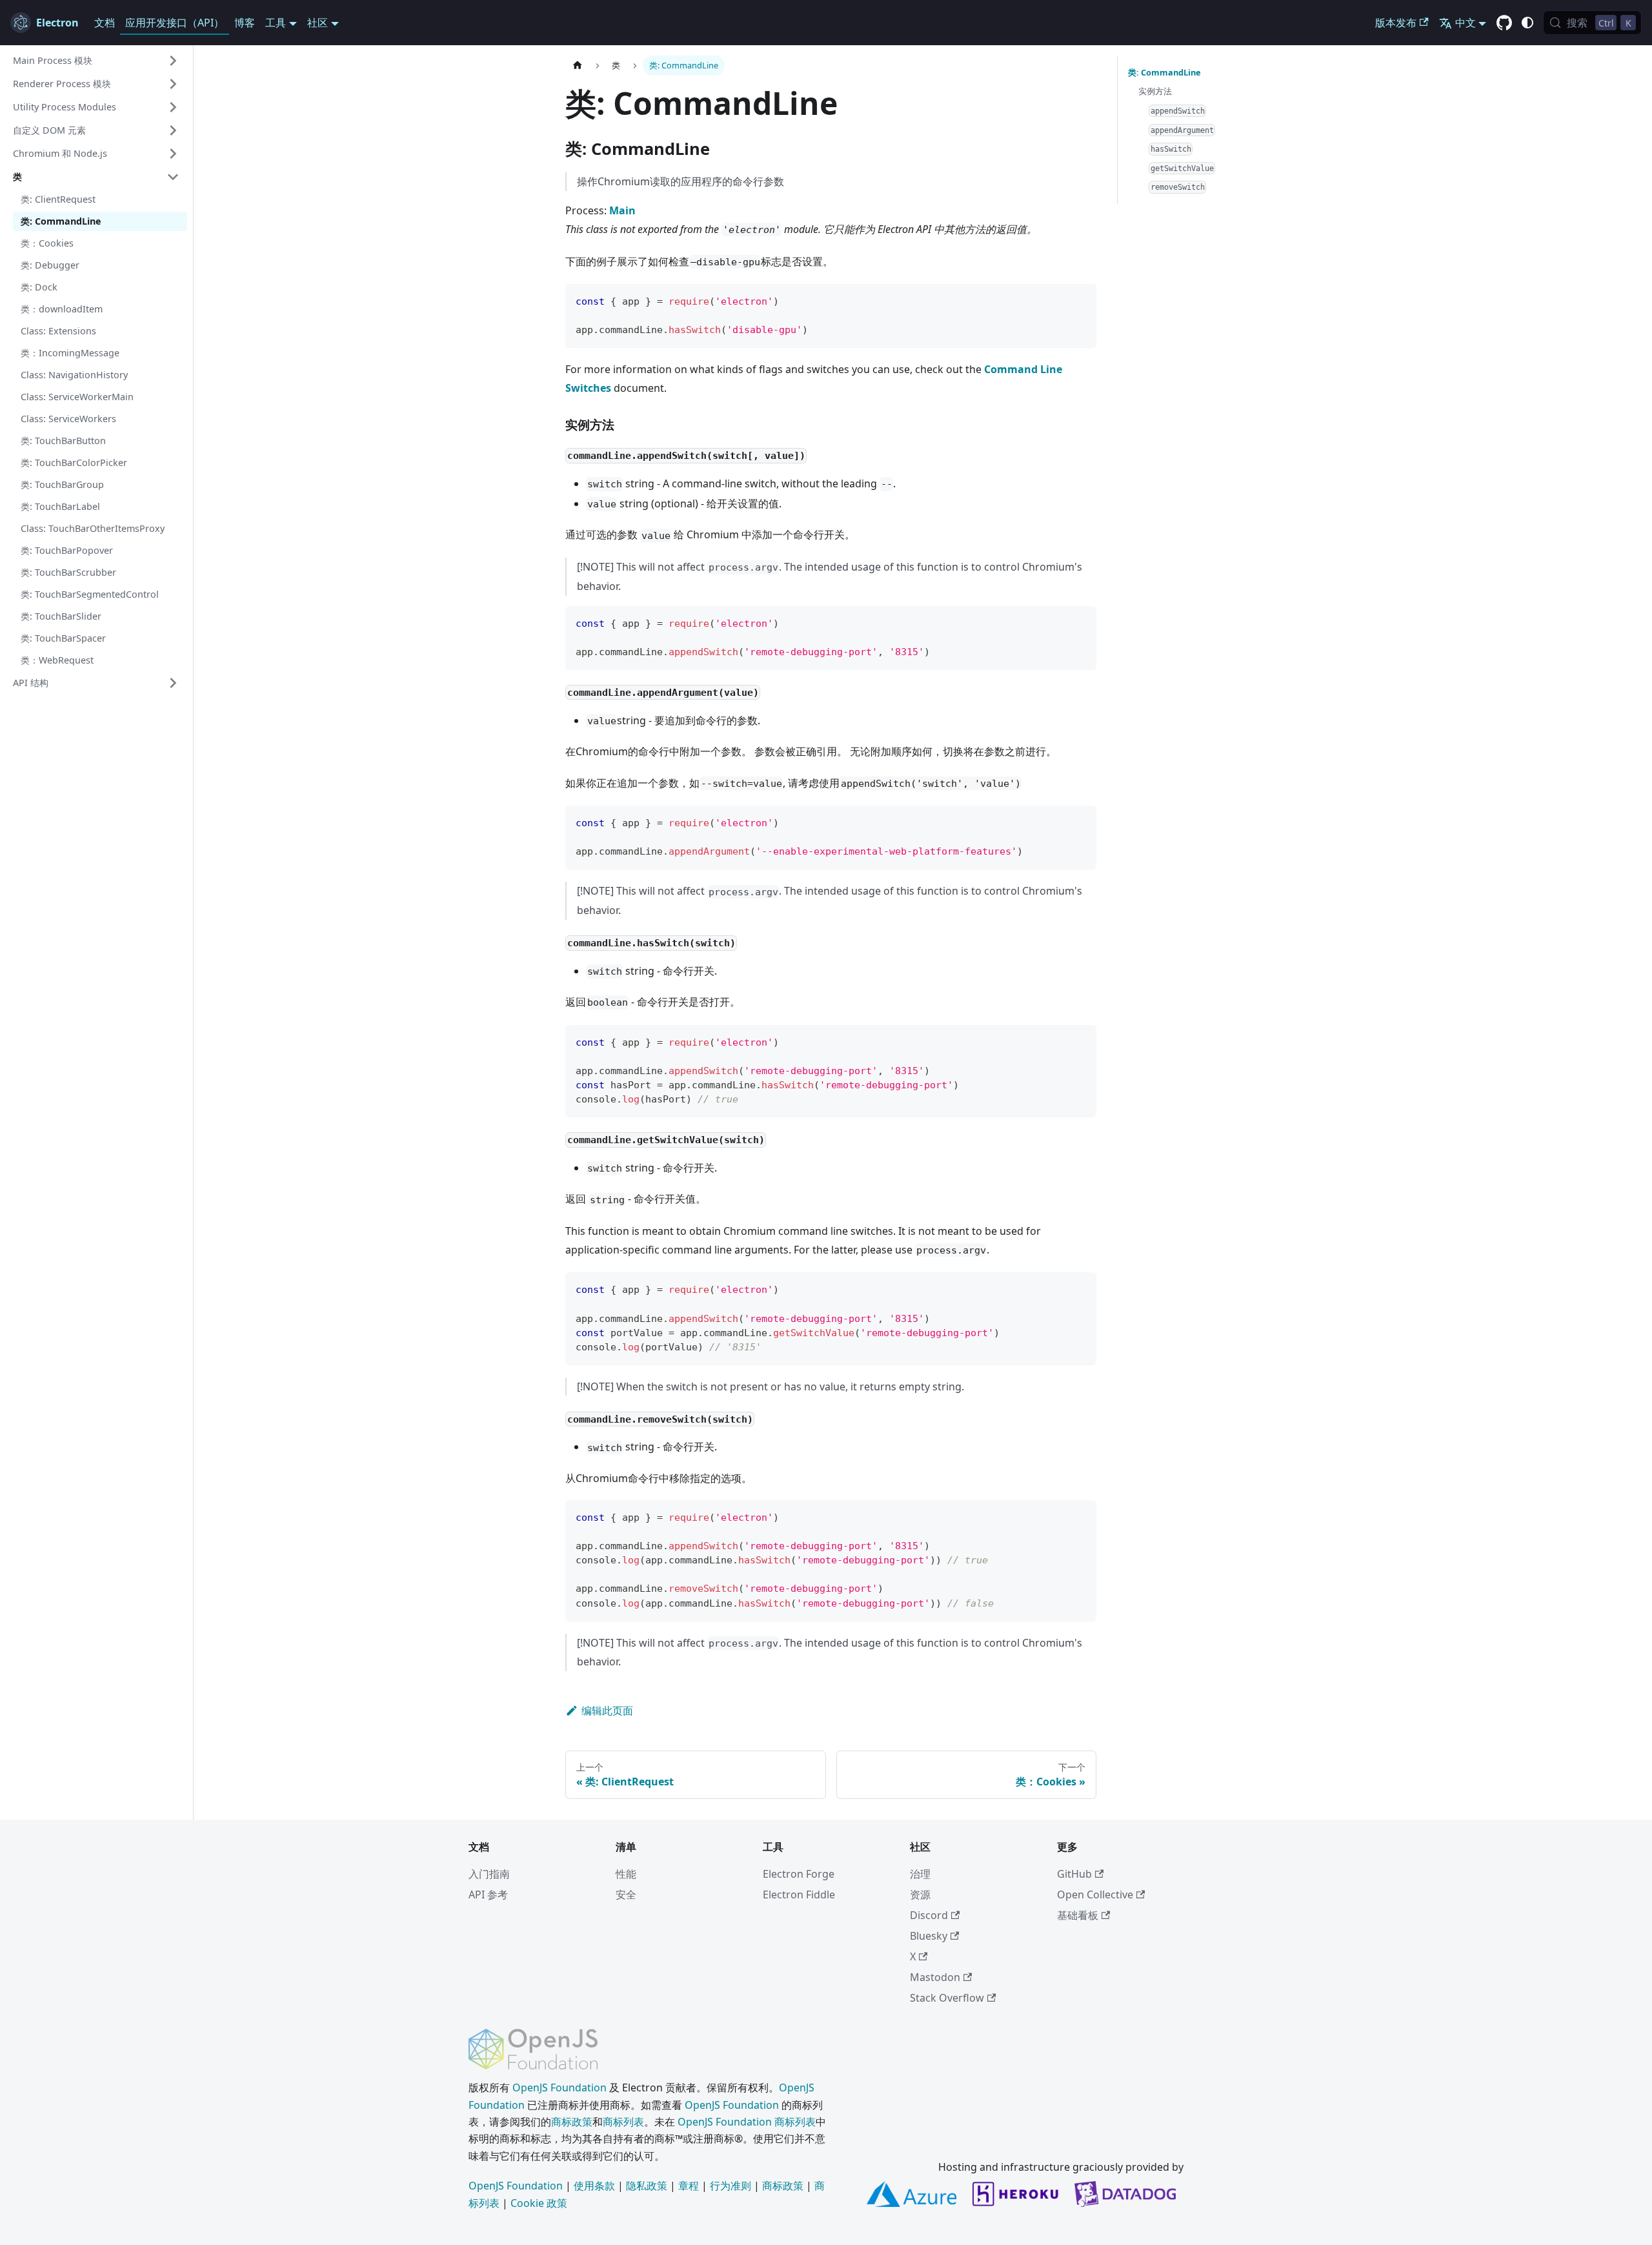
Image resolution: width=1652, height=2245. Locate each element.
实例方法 (1155, 91)
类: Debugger (50, 265)
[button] (96, 61)
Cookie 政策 (539, 2203)
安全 (626, 1895)
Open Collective (1095, 1895)
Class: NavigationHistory (74, 375)
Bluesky (929, 1936)
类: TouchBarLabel (60, 506)
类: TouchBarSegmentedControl (90, 594)
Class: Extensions (58, 331)
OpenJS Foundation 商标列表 (747, 2122)
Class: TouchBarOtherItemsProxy (93, 528)
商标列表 (623, 2122)
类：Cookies (47, 243)
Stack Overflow (947, 1998)
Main (622, 210)
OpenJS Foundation (559, 2088)
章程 (689, 2186)
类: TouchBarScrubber (68, 572)
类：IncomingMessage (70, 353)
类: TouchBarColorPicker (74, 462)
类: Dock (39, 287)
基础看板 (1078, 1915)
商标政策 (572, 2122)
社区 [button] (317, 23)
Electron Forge (799, 1874)
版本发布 (1396, 23)
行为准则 (730, 2186)
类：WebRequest (57, 660)
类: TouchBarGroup (62, 484)
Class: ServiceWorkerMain (77, 397)
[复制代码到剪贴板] (1081, 300)
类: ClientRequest (58, 199)
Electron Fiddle (799, 1895)
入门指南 (489, 1874)
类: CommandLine (61, 221)
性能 (626, 1874)
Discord (929, 1915)
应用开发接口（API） (175, 23)
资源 (920, 1895)
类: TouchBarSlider (61, 616)
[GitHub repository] (1504, 23)
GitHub (1074, 1874)
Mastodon (935, 1977)
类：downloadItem (62, 309)
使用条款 (594, 2186)
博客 (245, 23)
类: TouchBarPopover (67, 550)
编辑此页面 (607, 1711)
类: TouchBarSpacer (63, 638)
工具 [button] (276, 23)
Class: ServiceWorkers (68, 419)
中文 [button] (1466, 23)
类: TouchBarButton (63, 441)
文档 (105, 23)
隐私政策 (647, 2186)
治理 (920, 1874)
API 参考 (488, 1895)
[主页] (578, 66)
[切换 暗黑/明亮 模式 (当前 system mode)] (1527, 23)
